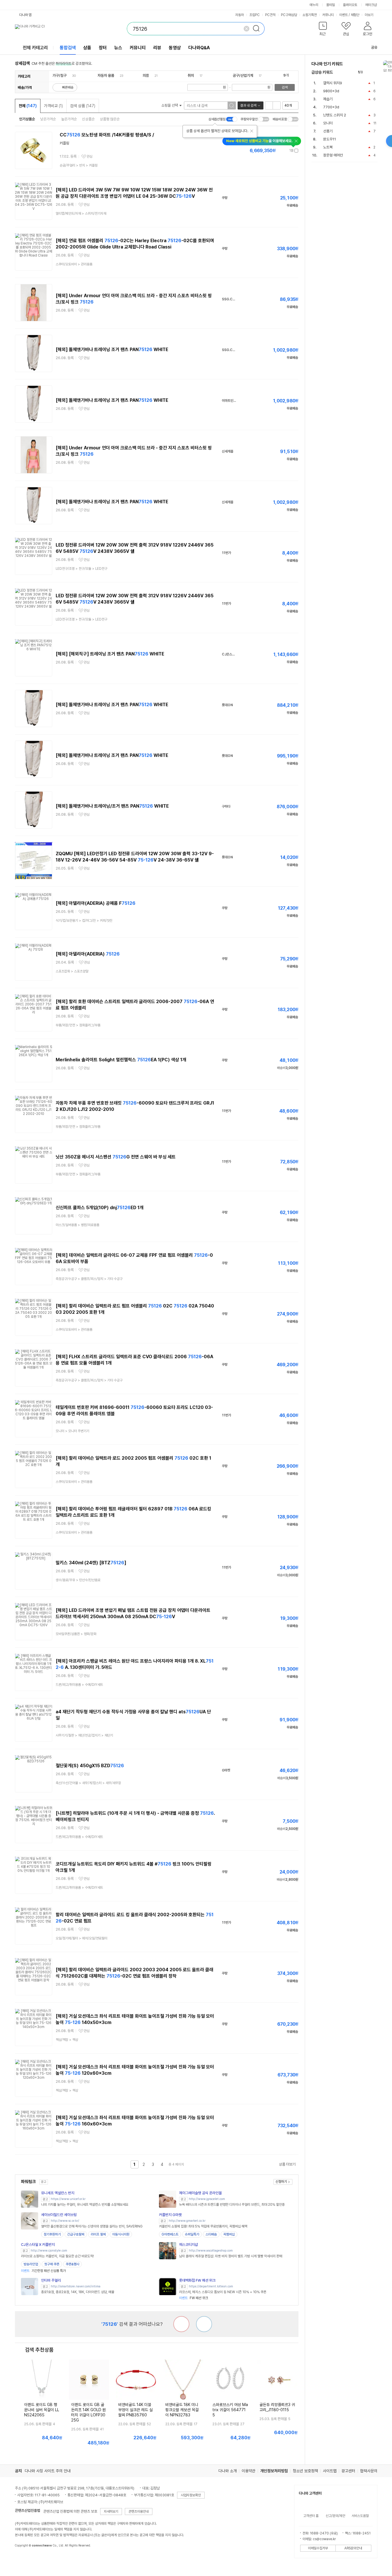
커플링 (64, 143)
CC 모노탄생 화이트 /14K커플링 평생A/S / (107, 135)
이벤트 (344, 15)
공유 (374, 47)
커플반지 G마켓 (170, 2215)
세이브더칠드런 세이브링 (59, 2215)
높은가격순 (69, 119)
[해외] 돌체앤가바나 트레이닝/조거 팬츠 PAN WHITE (112, 806)
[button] (323, 30)
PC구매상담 (289, 15)
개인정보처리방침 (274, 2471)
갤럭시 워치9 (333, 83)
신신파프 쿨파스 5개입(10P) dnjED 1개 (100, 1208)
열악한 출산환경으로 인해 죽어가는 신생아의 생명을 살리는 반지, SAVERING (92, 2226)
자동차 (240, 15)
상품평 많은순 (110, 119)
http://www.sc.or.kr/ (65, 2221)
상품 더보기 (287, 2164)
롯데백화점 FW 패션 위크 (197, 2280)
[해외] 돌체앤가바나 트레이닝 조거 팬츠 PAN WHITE (112, 350)
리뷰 (157, 48)
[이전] (369, 72)
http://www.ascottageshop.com (211, 2251)
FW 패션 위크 (194, 2298)
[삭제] (247, 29)
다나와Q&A (199, 48)
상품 (87, 48)
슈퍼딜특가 (192, 2234)
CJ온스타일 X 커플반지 (38, 2245)
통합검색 (68, 48)
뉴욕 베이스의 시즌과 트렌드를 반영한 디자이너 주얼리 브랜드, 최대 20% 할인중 (232, 2205)
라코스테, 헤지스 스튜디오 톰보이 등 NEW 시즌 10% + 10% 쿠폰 (223, 2292)
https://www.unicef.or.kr (68, 2199)
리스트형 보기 (269, 105)
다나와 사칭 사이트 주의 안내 (48, 2471)
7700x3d (331, 107)
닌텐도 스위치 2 (335, 115)
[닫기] (252, 131)
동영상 (175, 48)
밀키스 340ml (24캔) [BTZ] (91, 1563)
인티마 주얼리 (51, 2280)
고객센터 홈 (311, 2516)
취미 (191, 76)
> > (79, 165)
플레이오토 (350, 5)
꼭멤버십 (229, 2234)
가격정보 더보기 (278, 151)
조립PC (255, 15)
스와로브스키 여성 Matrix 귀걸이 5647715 (230, 2410)
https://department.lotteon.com (211, 2286)
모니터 (328, 123)
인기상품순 (27, 119)
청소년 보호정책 (305, 2471)
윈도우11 (330, 139)
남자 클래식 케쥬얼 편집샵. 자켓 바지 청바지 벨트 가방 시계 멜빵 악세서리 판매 (231, 2256)
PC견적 (270, 15)
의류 (146, 76)
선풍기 (328, 131)
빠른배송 (68, 87)
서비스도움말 (360, 2516)
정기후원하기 (52, 2234)
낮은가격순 (48, 119)
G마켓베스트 (170, 2234)
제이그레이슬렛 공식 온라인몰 (200, 2193)
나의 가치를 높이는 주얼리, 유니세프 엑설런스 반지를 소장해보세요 (85, 2205)
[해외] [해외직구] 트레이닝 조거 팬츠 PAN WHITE (110, 654)
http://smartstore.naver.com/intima (76, 2286)
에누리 (314, 5)
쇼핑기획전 (310, 15)
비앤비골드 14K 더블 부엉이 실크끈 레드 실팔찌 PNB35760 (135, 2410)
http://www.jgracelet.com (207, 2199)
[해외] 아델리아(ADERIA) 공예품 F (96, 903)
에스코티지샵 (189, 2245)
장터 (103, 48)
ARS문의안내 (353, 2548)
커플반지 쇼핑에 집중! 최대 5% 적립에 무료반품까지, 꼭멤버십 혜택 (203, 2226)
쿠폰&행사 (72, 2264)
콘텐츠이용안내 (139, 2512)
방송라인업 (31, 2264)
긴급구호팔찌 (76, 2234)
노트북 (328, 147)
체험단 (355, 15)
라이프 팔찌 (98, 2234)
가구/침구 (60, 76)
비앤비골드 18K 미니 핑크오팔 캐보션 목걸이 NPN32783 (182, 2410)
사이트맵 (330, 2471)
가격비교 (53, 106)
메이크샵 (371, 5)
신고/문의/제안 (335, 2516)
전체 (28, 106)
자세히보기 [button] (111, 2512)
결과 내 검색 (248, 105)
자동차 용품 (106, 76)
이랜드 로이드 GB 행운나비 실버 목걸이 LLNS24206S (42, 2410)
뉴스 (118, 48)
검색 (285, 87)
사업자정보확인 (191, 2495)
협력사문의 (369, 2471)
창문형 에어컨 (333, 155)
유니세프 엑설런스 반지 (58, 2193)
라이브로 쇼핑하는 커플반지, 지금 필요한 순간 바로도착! (57, 2256)
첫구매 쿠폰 (52, 2264)
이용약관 (249, 2471)
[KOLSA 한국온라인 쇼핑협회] (25, 2559)
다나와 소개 (228, 2471)
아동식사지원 (121, 2234)
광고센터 (348, 2471)
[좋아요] (204, 2324)
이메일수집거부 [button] (318, 2548)
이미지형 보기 (277, 105)
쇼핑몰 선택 (170, 105)
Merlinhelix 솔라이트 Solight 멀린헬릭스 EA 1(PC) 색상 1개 (121, 1060)
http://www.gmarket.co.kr (187, 2221)
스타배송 (211, 2234)
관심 (90, 156)
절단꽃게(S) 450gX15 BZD (90, 1766)
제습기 (328, 99)
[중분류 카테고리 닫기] (69, 76)
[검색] (258, 29)
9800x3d (331, 91)
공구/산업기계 (243, 76)
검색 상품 (83, 106)
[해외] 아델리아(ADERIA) (88, 954)
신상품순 (88, 119)
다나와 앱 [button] (25, 15)
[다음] (375, 72)
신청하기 (281, 2182)
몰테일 (331, 5)
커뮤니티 (328, 15)
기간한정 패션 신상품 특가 (43, 2271)
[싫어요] (181, 2324)
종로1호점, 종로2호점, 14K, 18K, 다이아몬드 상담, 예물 (78, 2292)
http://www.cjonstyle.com (49, 2251)
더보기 (369, 15)
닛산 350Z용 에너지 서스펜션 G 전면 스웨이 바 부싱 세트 (116, 1157)
